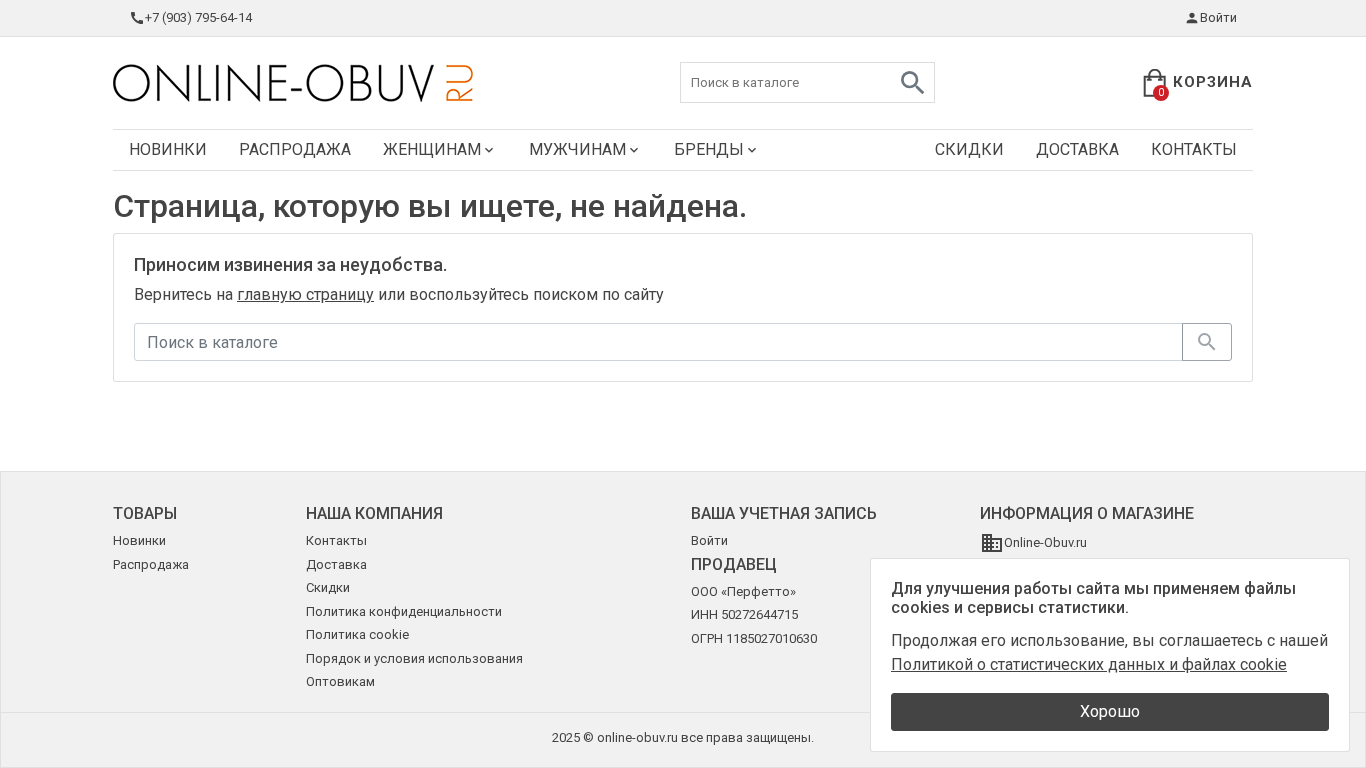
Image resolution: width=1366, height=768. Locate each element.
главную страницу (305, 294)
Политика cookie (357, 634)
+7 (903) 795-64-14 (198, 17)
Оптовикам (340, 681)
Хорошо (1110, 711)
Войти (1218, 17)
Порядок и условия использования (414, 658)
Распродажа (295, 149)
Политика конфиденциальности (404, 611)
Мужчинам (577, 149)
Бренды (709, 149)
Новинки (168, 149)
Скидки (969, 149)
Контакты (1194, 149)
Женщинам (432, 149)
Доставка (1077, 149)
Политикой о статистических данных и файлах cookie (1089, 664)
